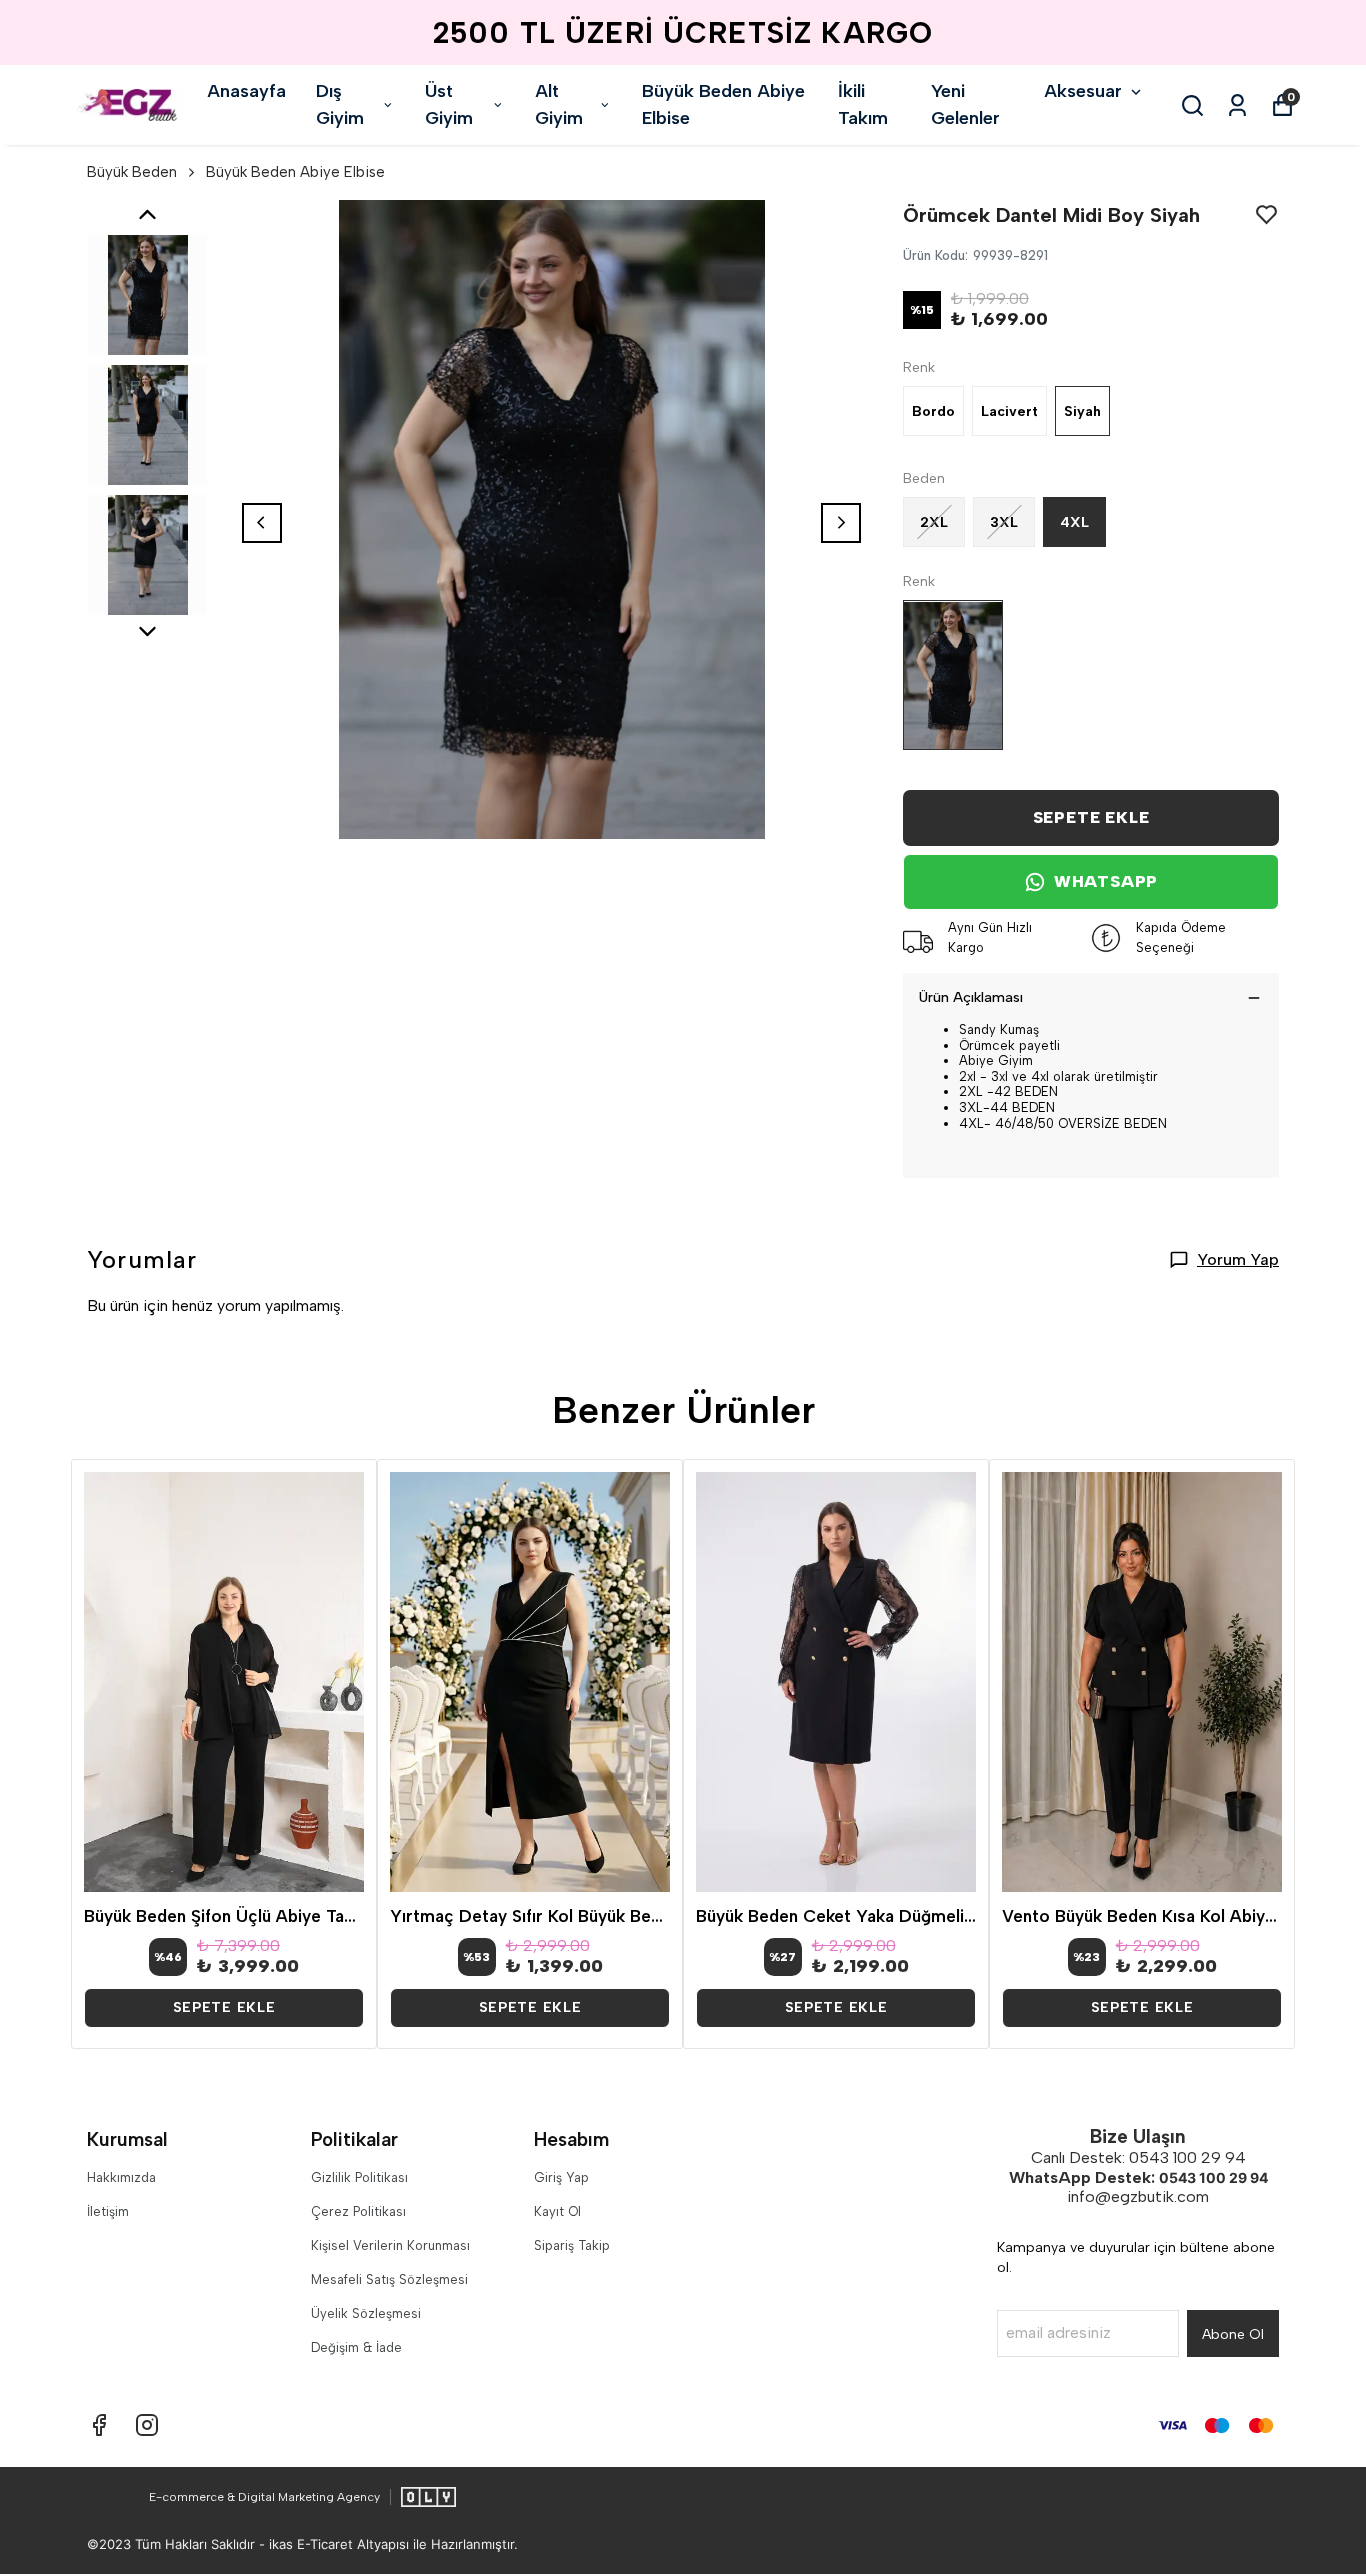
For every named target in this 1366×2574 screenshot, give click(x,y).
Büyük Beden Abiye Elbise (723, 104)
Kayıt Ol (557, 2211)
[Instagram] (147, 2425)
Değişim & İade (356, 2347)
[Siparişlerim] (1237, 105)
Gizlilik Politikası (359, 2177)
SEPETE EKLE (1091, 817)
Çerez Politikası (358, 2211)
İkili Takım (863, 104)
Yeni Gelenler (965, 104)
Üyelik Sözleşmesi (366, 2313)
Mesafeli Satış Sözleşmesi (389, 2279)
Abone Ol (1233, 2334)
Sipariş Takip (572, 2245)
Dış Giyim (340, 104)
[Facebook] (99, 2425)
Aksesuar (1083, 91)
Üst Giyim (449, 104)
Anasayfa (246, 91)
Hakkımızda (121, 2177)
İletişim (108, 2211)
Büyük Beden (132, 172)
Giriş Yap (561, 2177)
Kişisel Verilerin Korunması (390, 2245)
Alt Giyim (559, 104)
